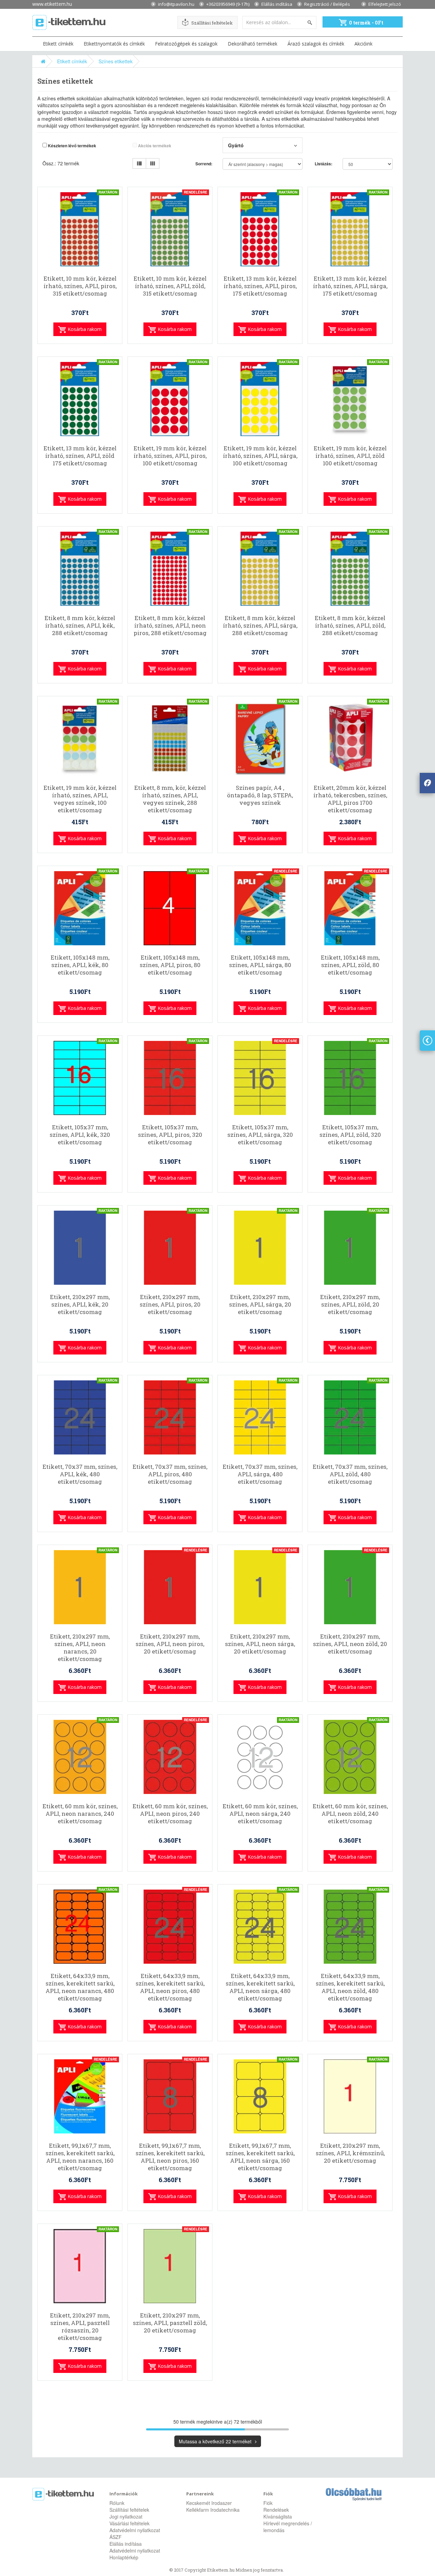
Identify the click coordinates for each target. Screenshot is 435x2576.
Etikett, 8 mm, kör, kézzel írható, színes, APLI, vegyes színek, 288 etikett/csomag (170, 799)
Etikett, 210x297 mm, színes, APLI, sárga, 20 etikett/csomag (260, 1304)
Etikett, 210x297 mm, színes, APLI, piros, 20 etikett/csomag (170, 1304)
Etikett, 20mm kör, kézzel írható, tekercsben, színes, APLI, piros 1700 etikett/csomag (350, 799)
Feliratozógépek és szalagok (186, 44)
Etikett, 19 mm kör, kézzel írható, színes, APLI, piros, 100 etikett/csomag (170, 456)
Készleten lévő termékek (72, 146)
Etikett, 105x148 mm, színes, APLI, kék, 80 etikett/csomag (80, 965)
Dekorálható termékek (253, 44)
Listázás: (324, 164)
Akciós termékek (154, 146)
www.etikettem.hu (52, 4)
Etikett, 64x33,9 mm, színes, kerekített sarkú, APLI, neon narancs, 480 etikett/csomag (80, 1987)
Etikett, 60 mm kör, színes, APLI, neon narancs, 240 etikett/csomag (80, 1814)
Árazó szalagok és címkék (316, 44)
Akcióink (363, 44)
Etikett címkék (58, 44)
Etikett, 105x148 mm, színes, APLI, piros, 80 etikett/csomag (170, 965)
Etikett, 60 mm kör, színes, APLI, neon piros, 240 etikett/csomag (170, 1814)
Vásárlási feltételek (129, 2523)
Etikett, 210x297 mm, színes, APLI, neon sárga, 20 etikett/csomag (260, 1644)
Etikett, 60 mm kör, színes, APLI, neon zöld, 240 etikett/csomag (350, 1814)
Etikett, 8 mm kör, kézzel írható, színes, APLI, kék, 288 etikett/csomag (80, 626)
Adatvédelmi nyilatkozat (135, 2530)
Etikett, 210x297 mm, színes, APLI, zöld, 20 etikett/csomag (350, 1304)
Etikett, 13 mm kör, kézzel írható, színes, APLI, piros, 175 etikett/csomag (260, 286)
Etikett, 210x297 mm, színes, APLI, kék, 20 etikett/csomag (80, 1304)
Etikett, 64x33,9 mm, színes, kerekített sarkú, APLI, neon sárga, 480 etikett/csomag (260, 1987)
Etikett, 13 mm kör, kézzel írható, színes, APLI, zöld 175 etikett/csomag (80, 456)
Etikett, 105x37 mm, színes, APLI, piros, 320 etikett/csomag (170, 1135)
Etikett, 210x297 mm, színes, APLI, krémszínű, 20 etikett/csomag (350, 2153)
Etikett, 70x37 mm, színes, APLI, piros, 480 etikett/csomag (170, 1474)
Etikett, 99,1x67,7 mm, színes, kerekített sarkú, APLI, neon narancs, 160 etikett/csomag (80, 2157)
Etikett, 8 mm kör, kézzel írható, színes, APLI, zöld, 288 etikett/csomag (350, 626)
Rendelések (276, 2510)
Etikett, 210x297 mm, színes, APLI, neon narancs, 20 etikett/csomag (80, 1648)
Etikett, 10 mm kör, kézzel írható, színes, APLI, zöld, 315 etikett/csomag (170, 286)
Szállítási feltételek (212, 23)
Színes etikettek (116, 61)
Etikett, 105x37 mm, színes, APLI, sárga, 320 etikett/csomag (260, 1135)
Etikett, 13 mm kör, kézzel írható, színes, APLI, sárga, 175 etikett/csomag (350, 286)
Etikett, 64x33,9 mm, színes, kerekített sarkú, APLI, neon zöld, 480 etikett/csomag (350, 1987)
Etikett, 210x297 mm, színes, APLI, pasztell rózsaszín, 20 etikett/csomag (80, 2327)
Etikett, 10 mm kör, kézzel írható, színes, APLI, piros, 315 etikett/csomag (80, 286)
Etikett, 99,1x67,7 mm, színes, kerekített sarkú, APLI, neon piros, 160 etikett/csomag (170, 2157)
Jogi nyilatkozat (126, 2516)
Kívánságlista (278, 2516)
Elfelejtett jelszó (385, 4)
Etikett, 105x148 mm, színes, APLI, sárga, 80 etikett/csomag (260, 965)
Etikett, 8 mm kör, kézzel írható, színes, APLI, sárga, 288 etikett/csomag (260, 626)
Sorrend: (204, 164)
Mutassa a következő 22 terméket (216, 2441)
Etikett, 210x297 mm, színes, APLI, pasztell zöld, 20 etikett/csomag (170, 2323)
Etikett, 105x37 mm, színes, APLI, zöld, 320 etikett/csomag (350, 1135)
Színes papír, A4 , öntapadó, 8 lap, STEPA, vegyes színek (260, 795)
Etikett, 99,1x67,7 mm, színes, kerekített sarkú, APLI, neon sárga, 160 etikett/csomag (260, 2157)
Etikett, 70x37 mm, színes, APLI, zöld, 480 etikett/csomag (350, 1474)
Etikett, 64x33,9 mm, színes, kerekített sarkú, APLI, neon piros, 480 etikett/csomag (170, 1987)
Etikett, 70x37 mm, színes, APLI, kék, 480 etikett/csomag (80, 1474)
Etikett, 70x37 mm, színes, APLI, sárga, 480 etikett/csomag (260, 1474)
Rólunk (117, 2503)
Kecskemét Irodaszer (209, 2503)
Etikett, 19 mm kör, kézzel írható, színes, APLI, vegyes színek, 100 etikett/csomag (80, 799)
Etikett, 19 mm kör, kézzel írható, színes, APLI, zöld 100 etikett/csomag (350, 456)
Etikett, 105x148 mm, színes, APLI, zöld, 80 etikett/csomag (350, 965)
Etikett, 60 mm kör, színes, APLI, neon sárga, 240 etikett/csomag (260, 1814)
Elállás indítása (277, 4)
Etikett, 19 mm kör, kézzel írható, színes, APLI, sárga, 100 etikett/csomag (260, 456)
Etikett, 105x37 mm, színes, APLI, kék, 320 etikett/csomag (80, 1135)
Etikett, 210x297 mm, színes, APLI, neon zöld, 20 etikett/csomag (350, 1644)
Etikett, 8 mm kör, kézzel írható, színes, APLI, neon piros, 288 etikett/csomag (170, 626)
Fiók (268, 2503)
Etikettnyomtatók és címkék (114, 44)
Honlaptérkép (124, 2557)
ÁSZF (116, 2537)
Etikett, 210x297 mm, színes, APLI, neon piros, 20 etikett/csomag (170, 1644)
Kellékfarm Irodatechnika (213, 2510)
